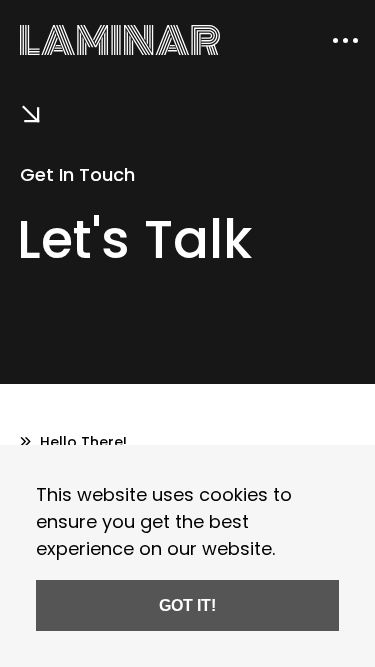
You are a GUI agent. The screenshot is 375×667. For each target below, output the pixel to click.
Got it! (187, 605)
